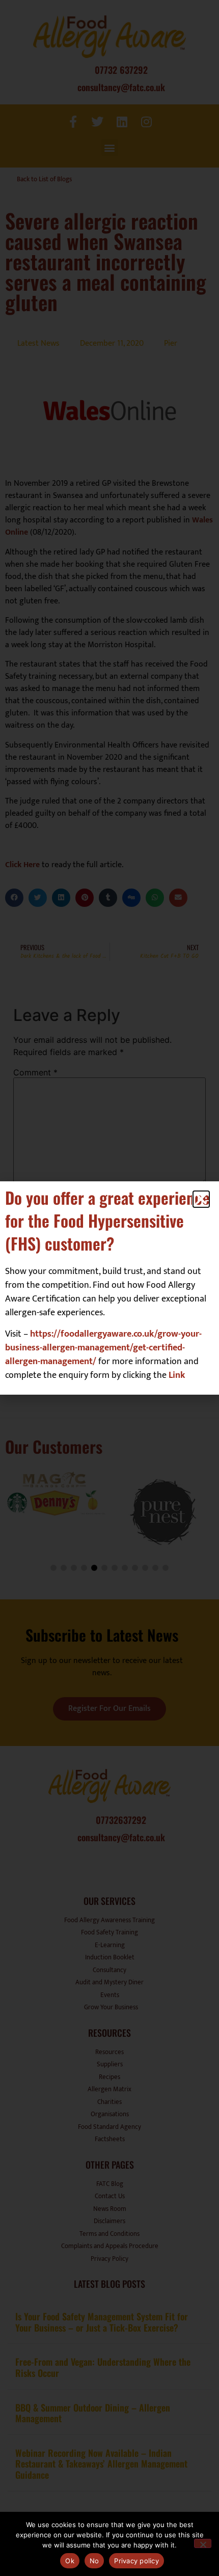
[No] (203, 2543)
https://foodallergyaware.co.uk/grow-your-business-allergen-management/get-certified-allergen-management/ (103, 1348)
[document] (109, 1288)
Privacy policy (136, 2561)
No (94, 2561)
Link (177, 1375)
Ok (70, 2561)
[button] (201, 1199)
